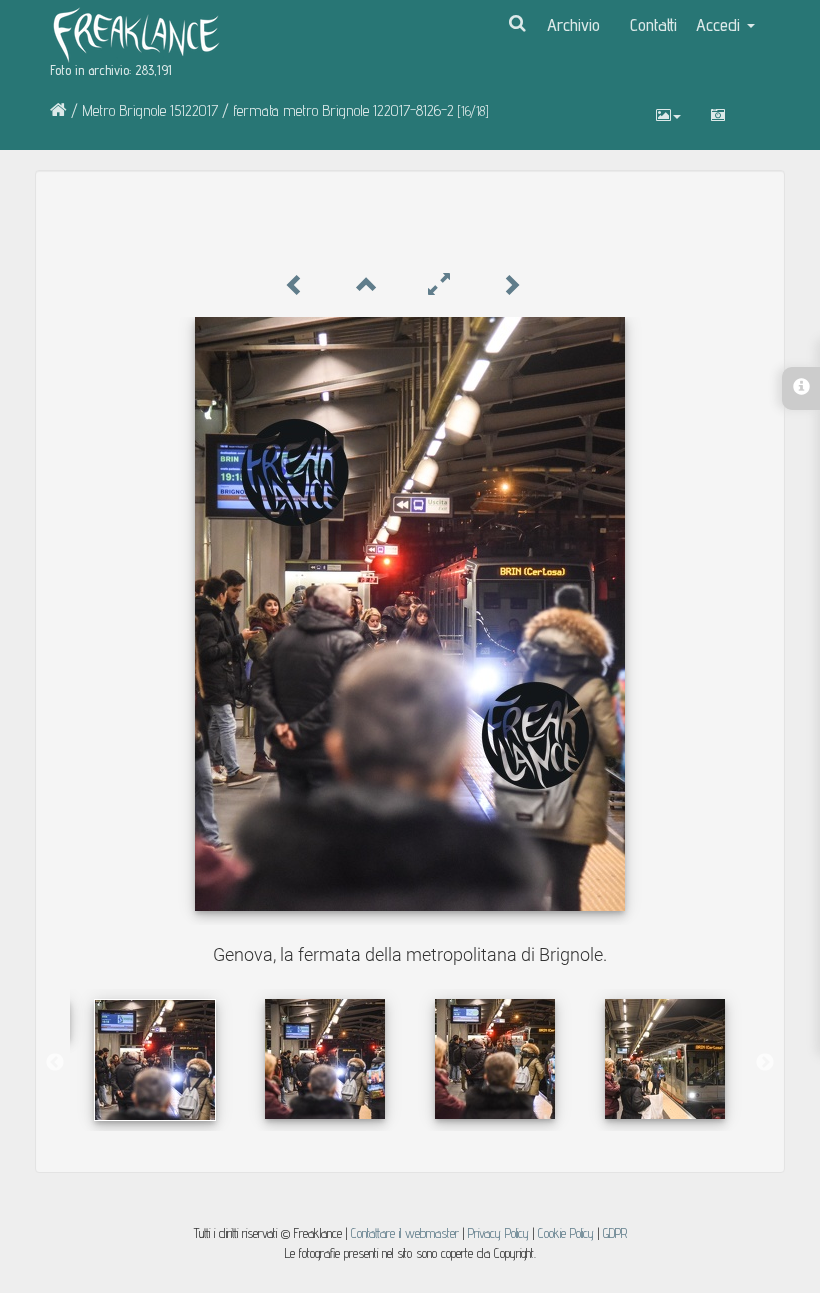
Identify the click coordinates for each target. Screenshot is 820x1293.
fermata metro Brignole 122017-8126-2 (343, 110)
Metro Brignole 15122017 (150, 110)
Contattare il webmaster (405, 1233)
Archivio (573, 24)
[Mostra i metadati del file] (718, 115)
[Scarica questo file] (755, 105)
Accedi (720, 24)
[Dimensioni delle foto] (668, 115)
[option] (155, 1060)
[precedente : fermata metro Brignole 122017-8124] (295, 285)
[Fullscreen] (439, 285)
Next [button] (765, 1063)
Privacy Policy (498, 1233)
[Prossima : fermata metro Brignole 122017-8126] (511, 285)
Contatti (653, 24)
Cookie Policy (568, 1233)
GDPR (615, 1233)
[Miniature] (367, 285)
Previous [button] (55, 1063)
